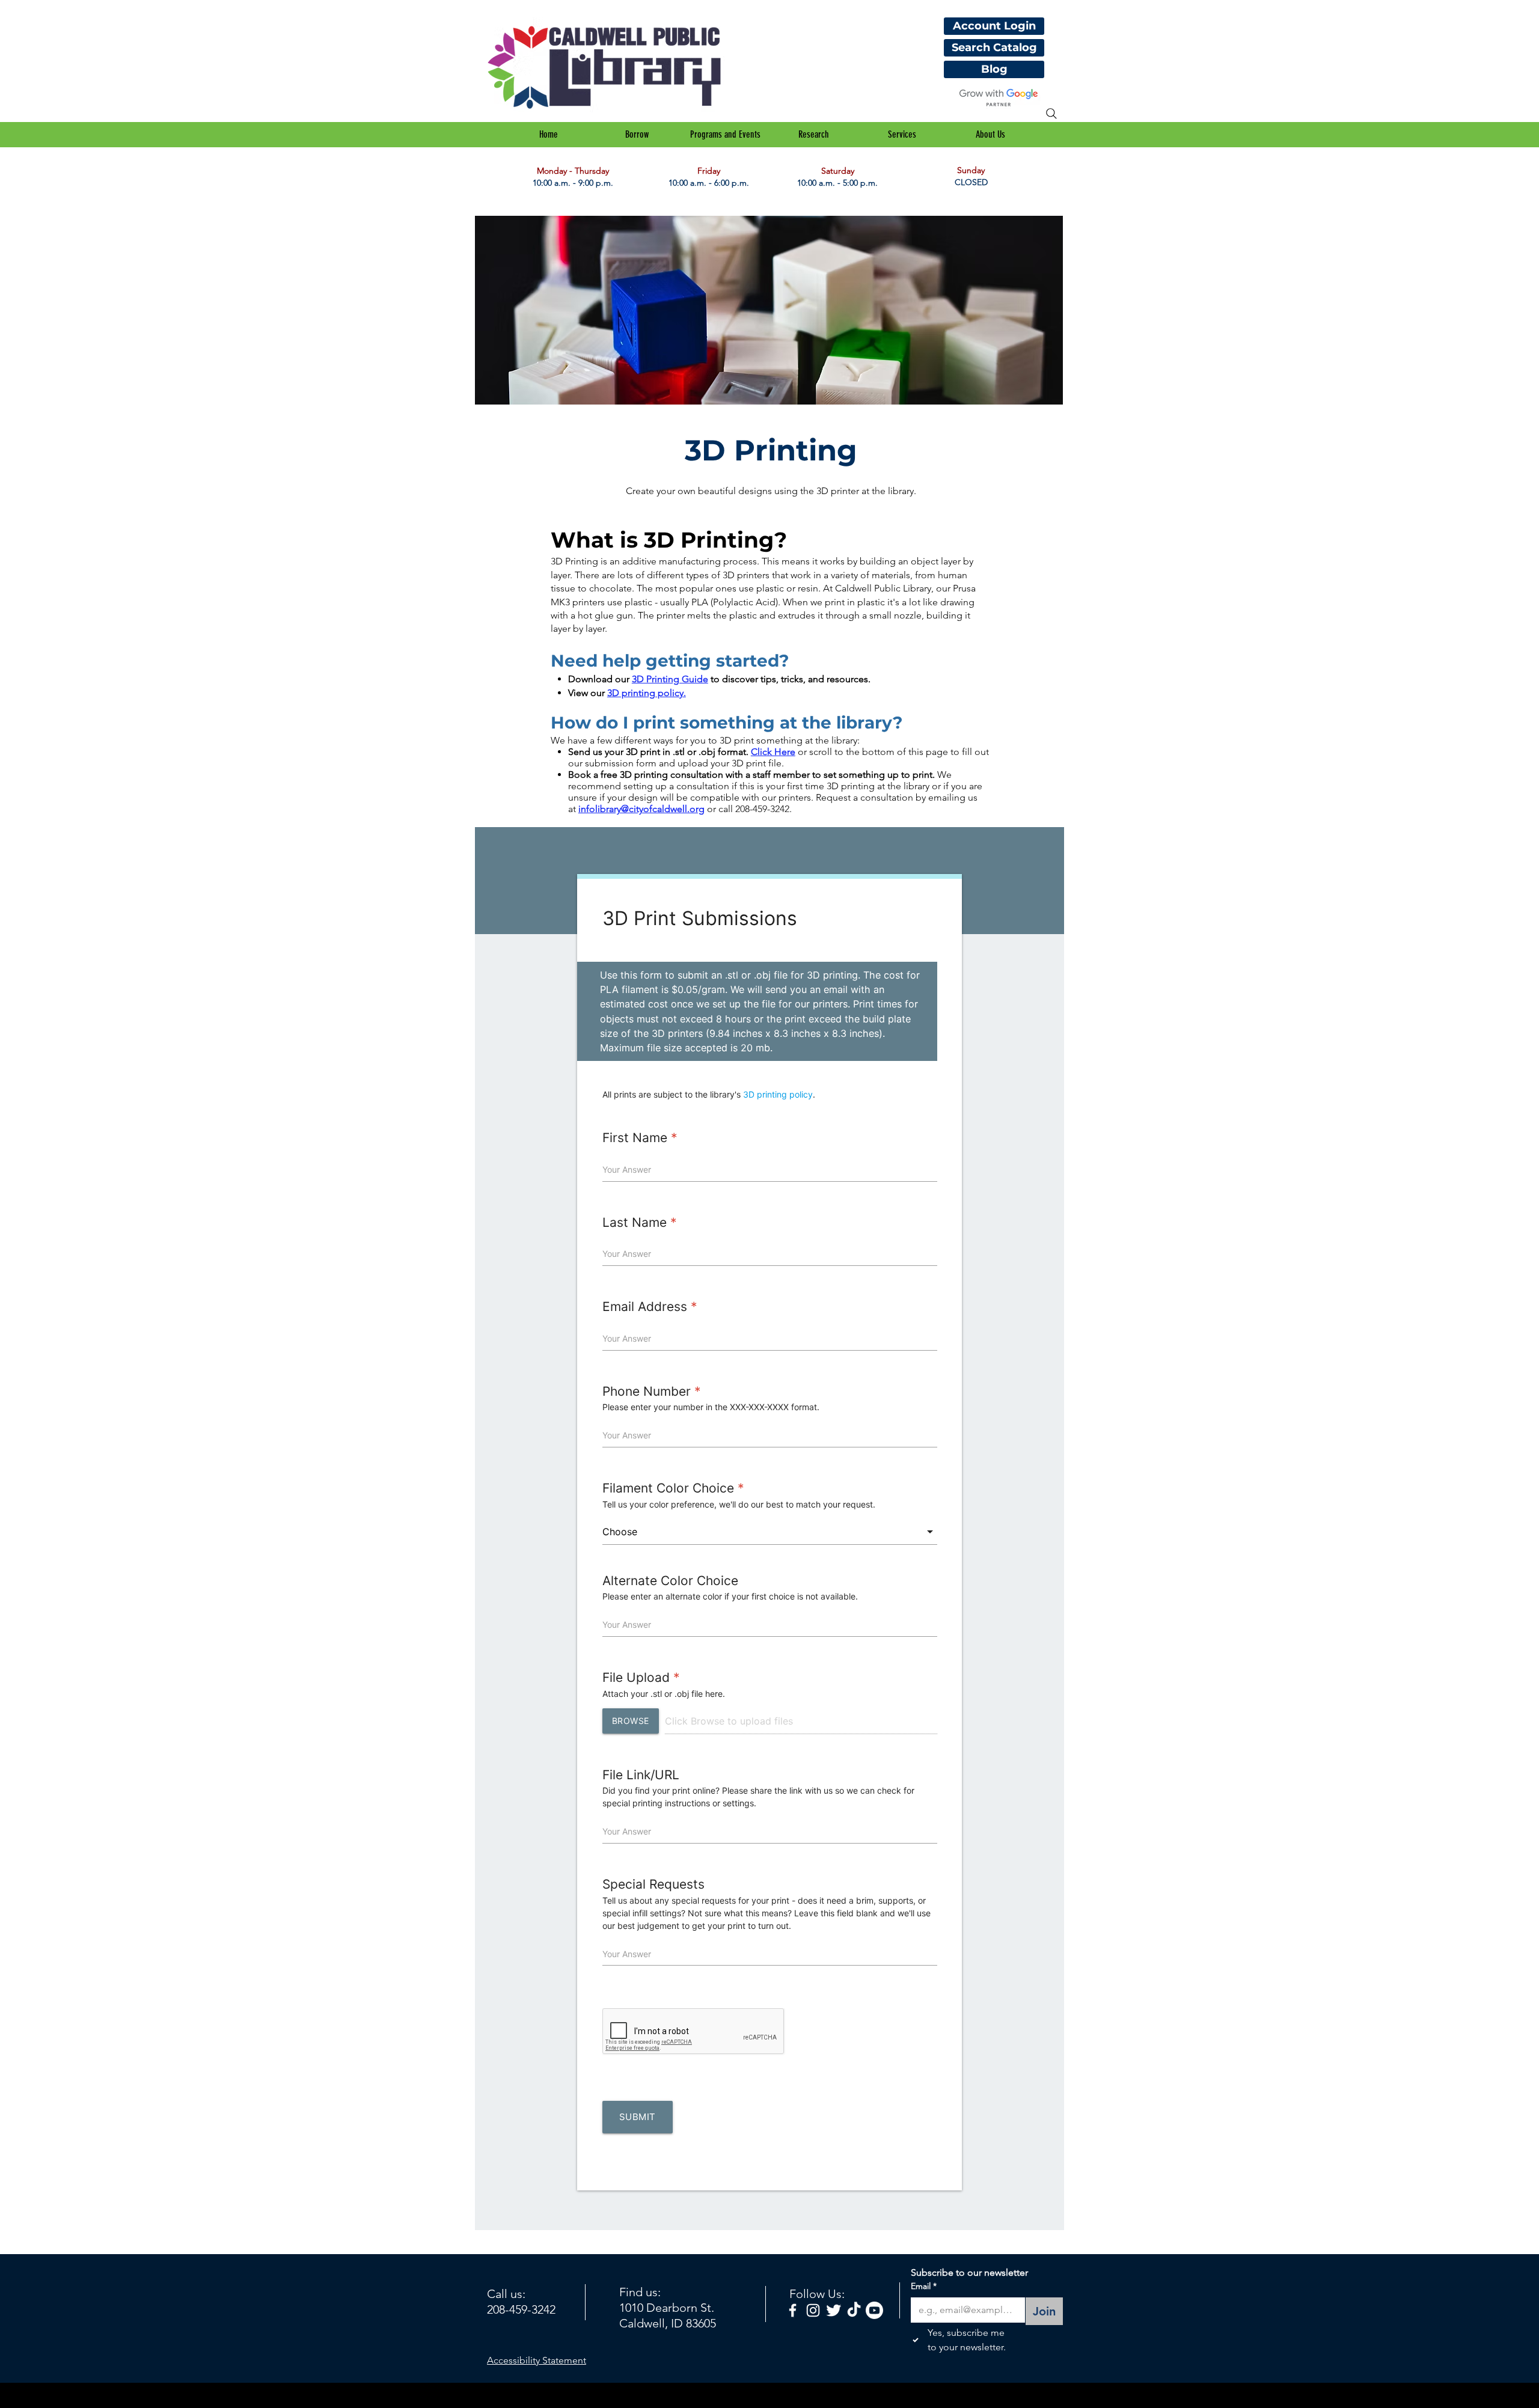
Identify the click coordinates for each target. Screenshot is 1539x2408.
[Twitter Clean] (834, 2310)
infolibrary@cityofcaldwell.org (641, 809)
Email (924, 2286)
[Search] (1051, 114)
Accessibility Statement (537, 2360)
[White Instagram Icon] (813, 2310)
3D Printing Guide (670, 679)
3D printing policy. (647, 693)
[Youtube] (874, 2310)
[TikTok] (854, 2310)
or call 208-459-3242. (749, 809)
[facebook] (793, 2310)
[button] (637, 135)
